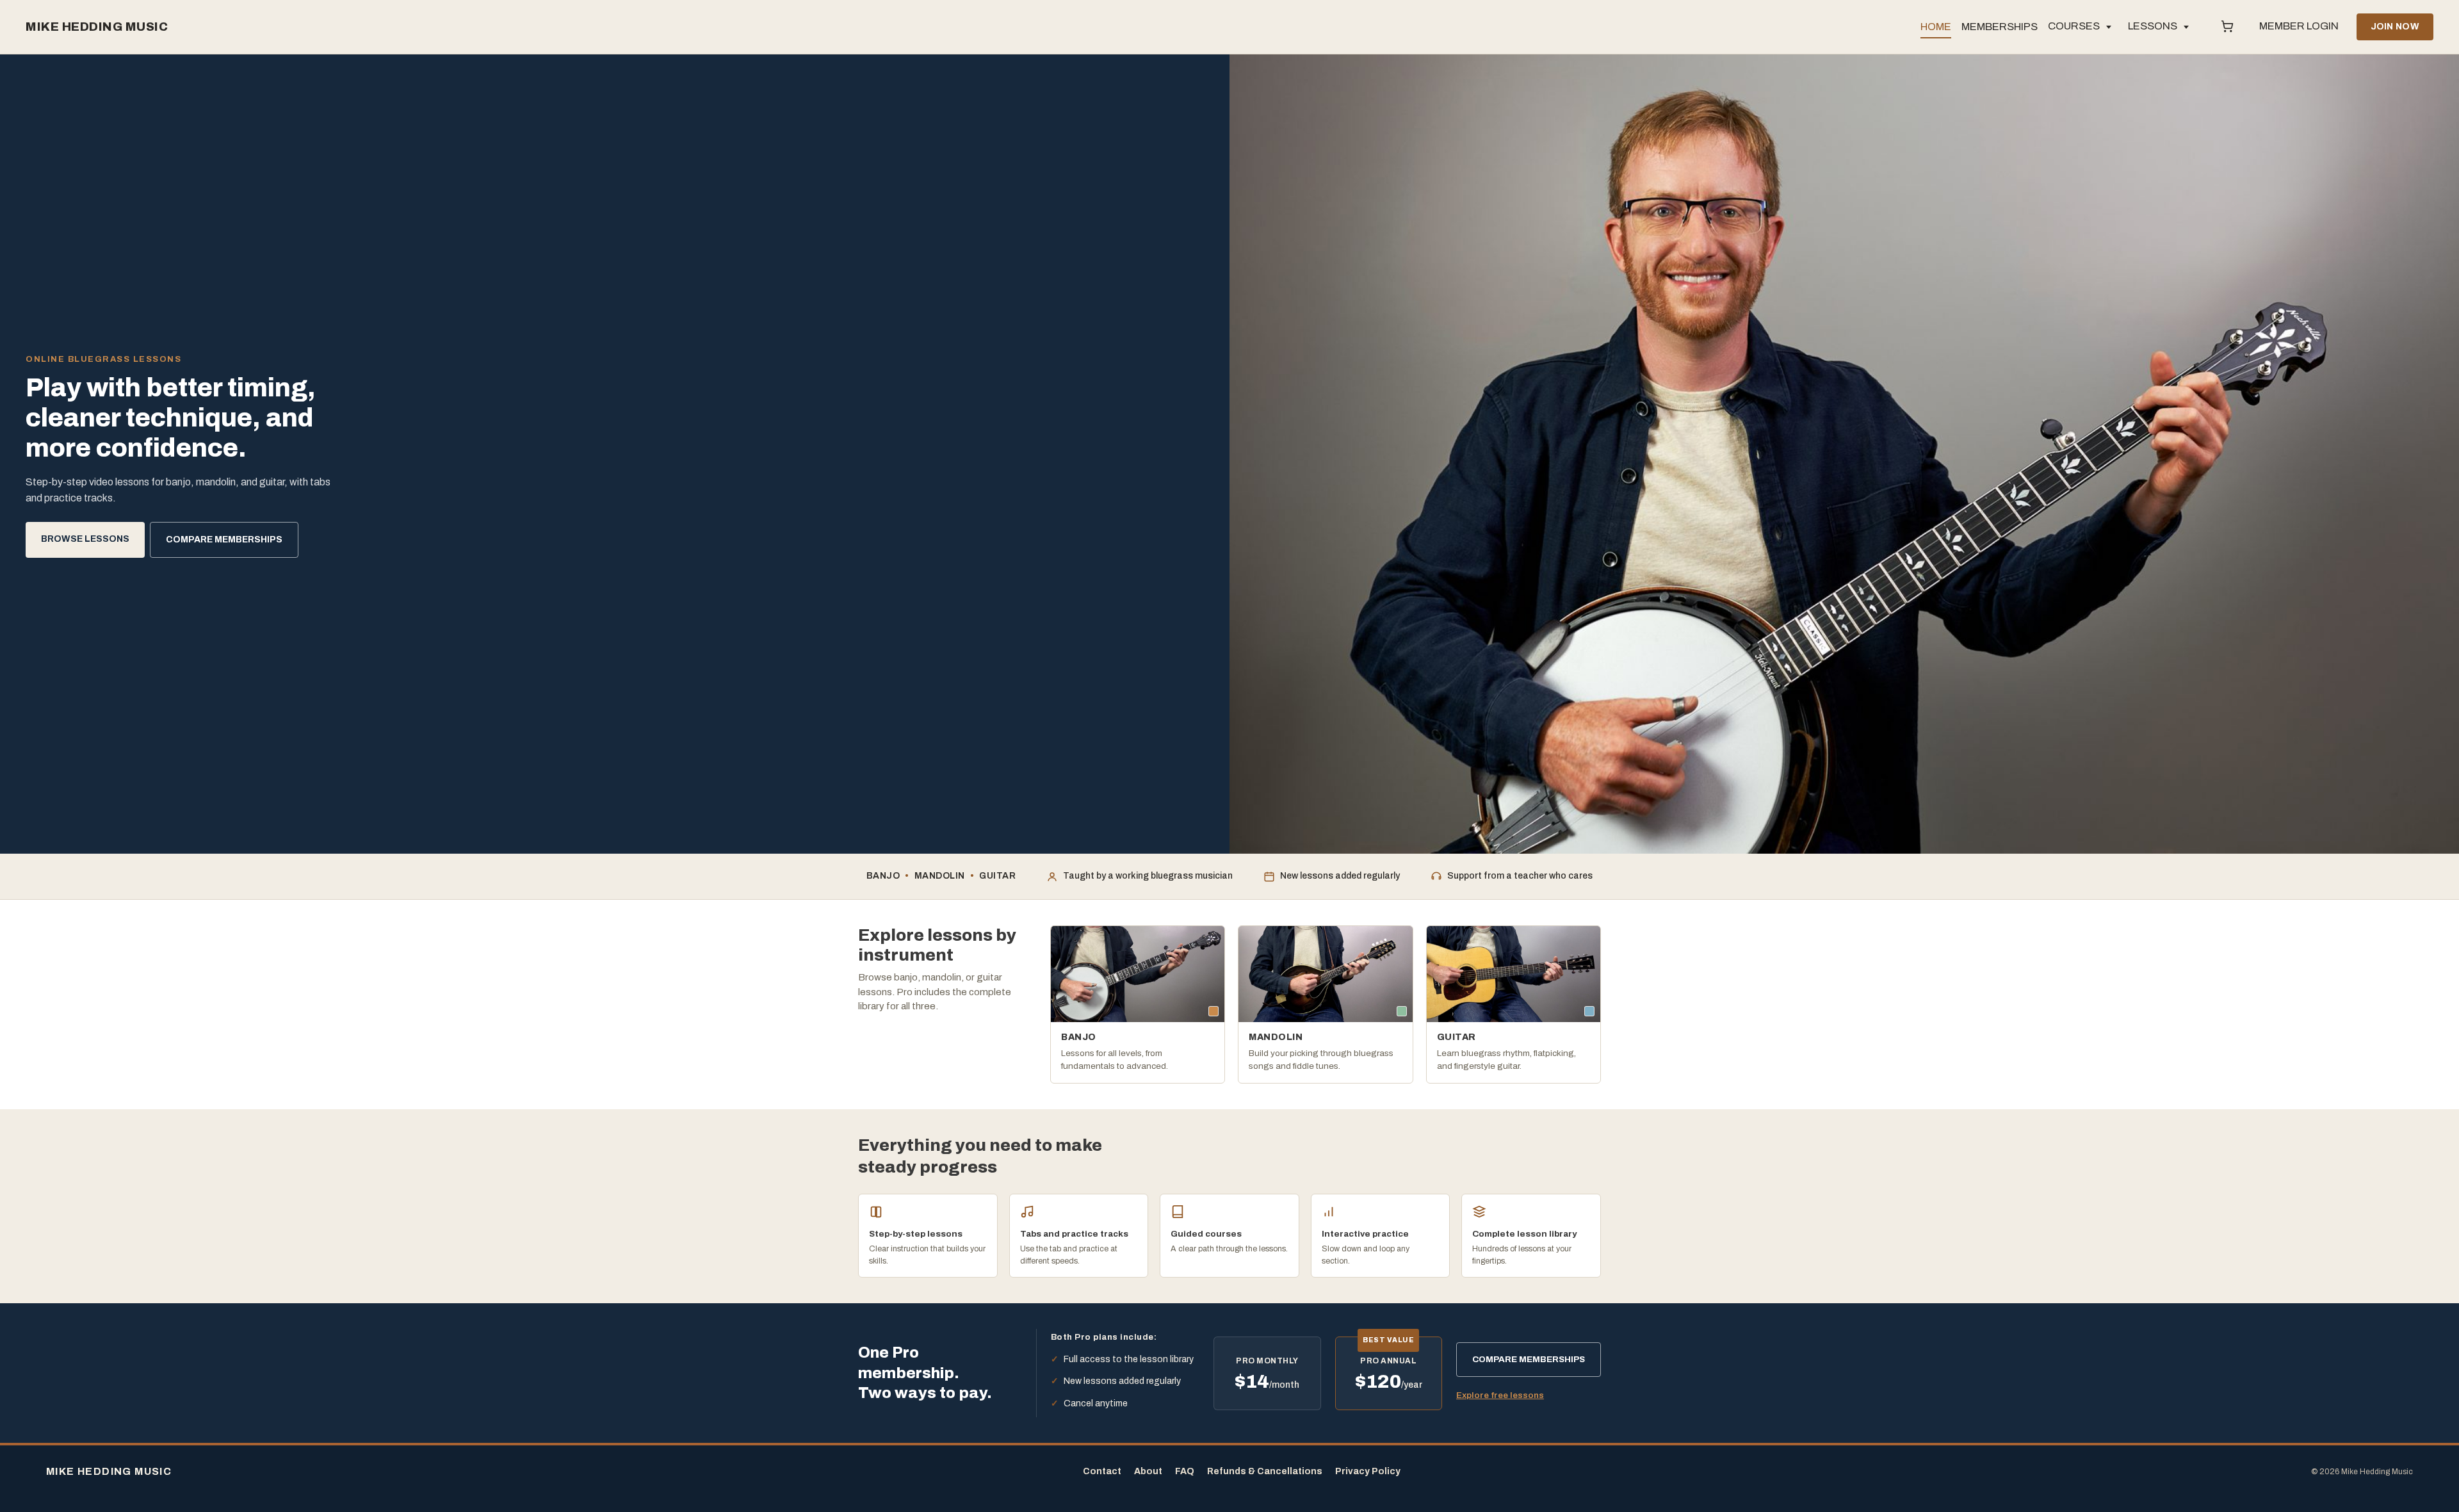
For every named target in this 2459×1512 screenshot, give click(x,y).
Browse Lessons (85, 539)
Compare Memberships (224, 540)
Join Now (2395, 27)
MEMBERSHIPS (2000, 27)
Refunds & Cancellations (1265, 1471)
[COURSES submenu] (2109, 27)
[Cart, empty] (2227, 27)
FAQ (1185, 1471)
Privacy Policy (1368, 1471)
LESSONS (2153, 26)
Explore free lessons (1500, 1395)
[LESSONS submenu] (2186, 27)
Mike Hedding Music (97, 27)
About (1148, 1471)
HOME (1936, 27)
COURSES (2074, 26)
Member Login (2299, 26)
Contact (1102, 1471)
